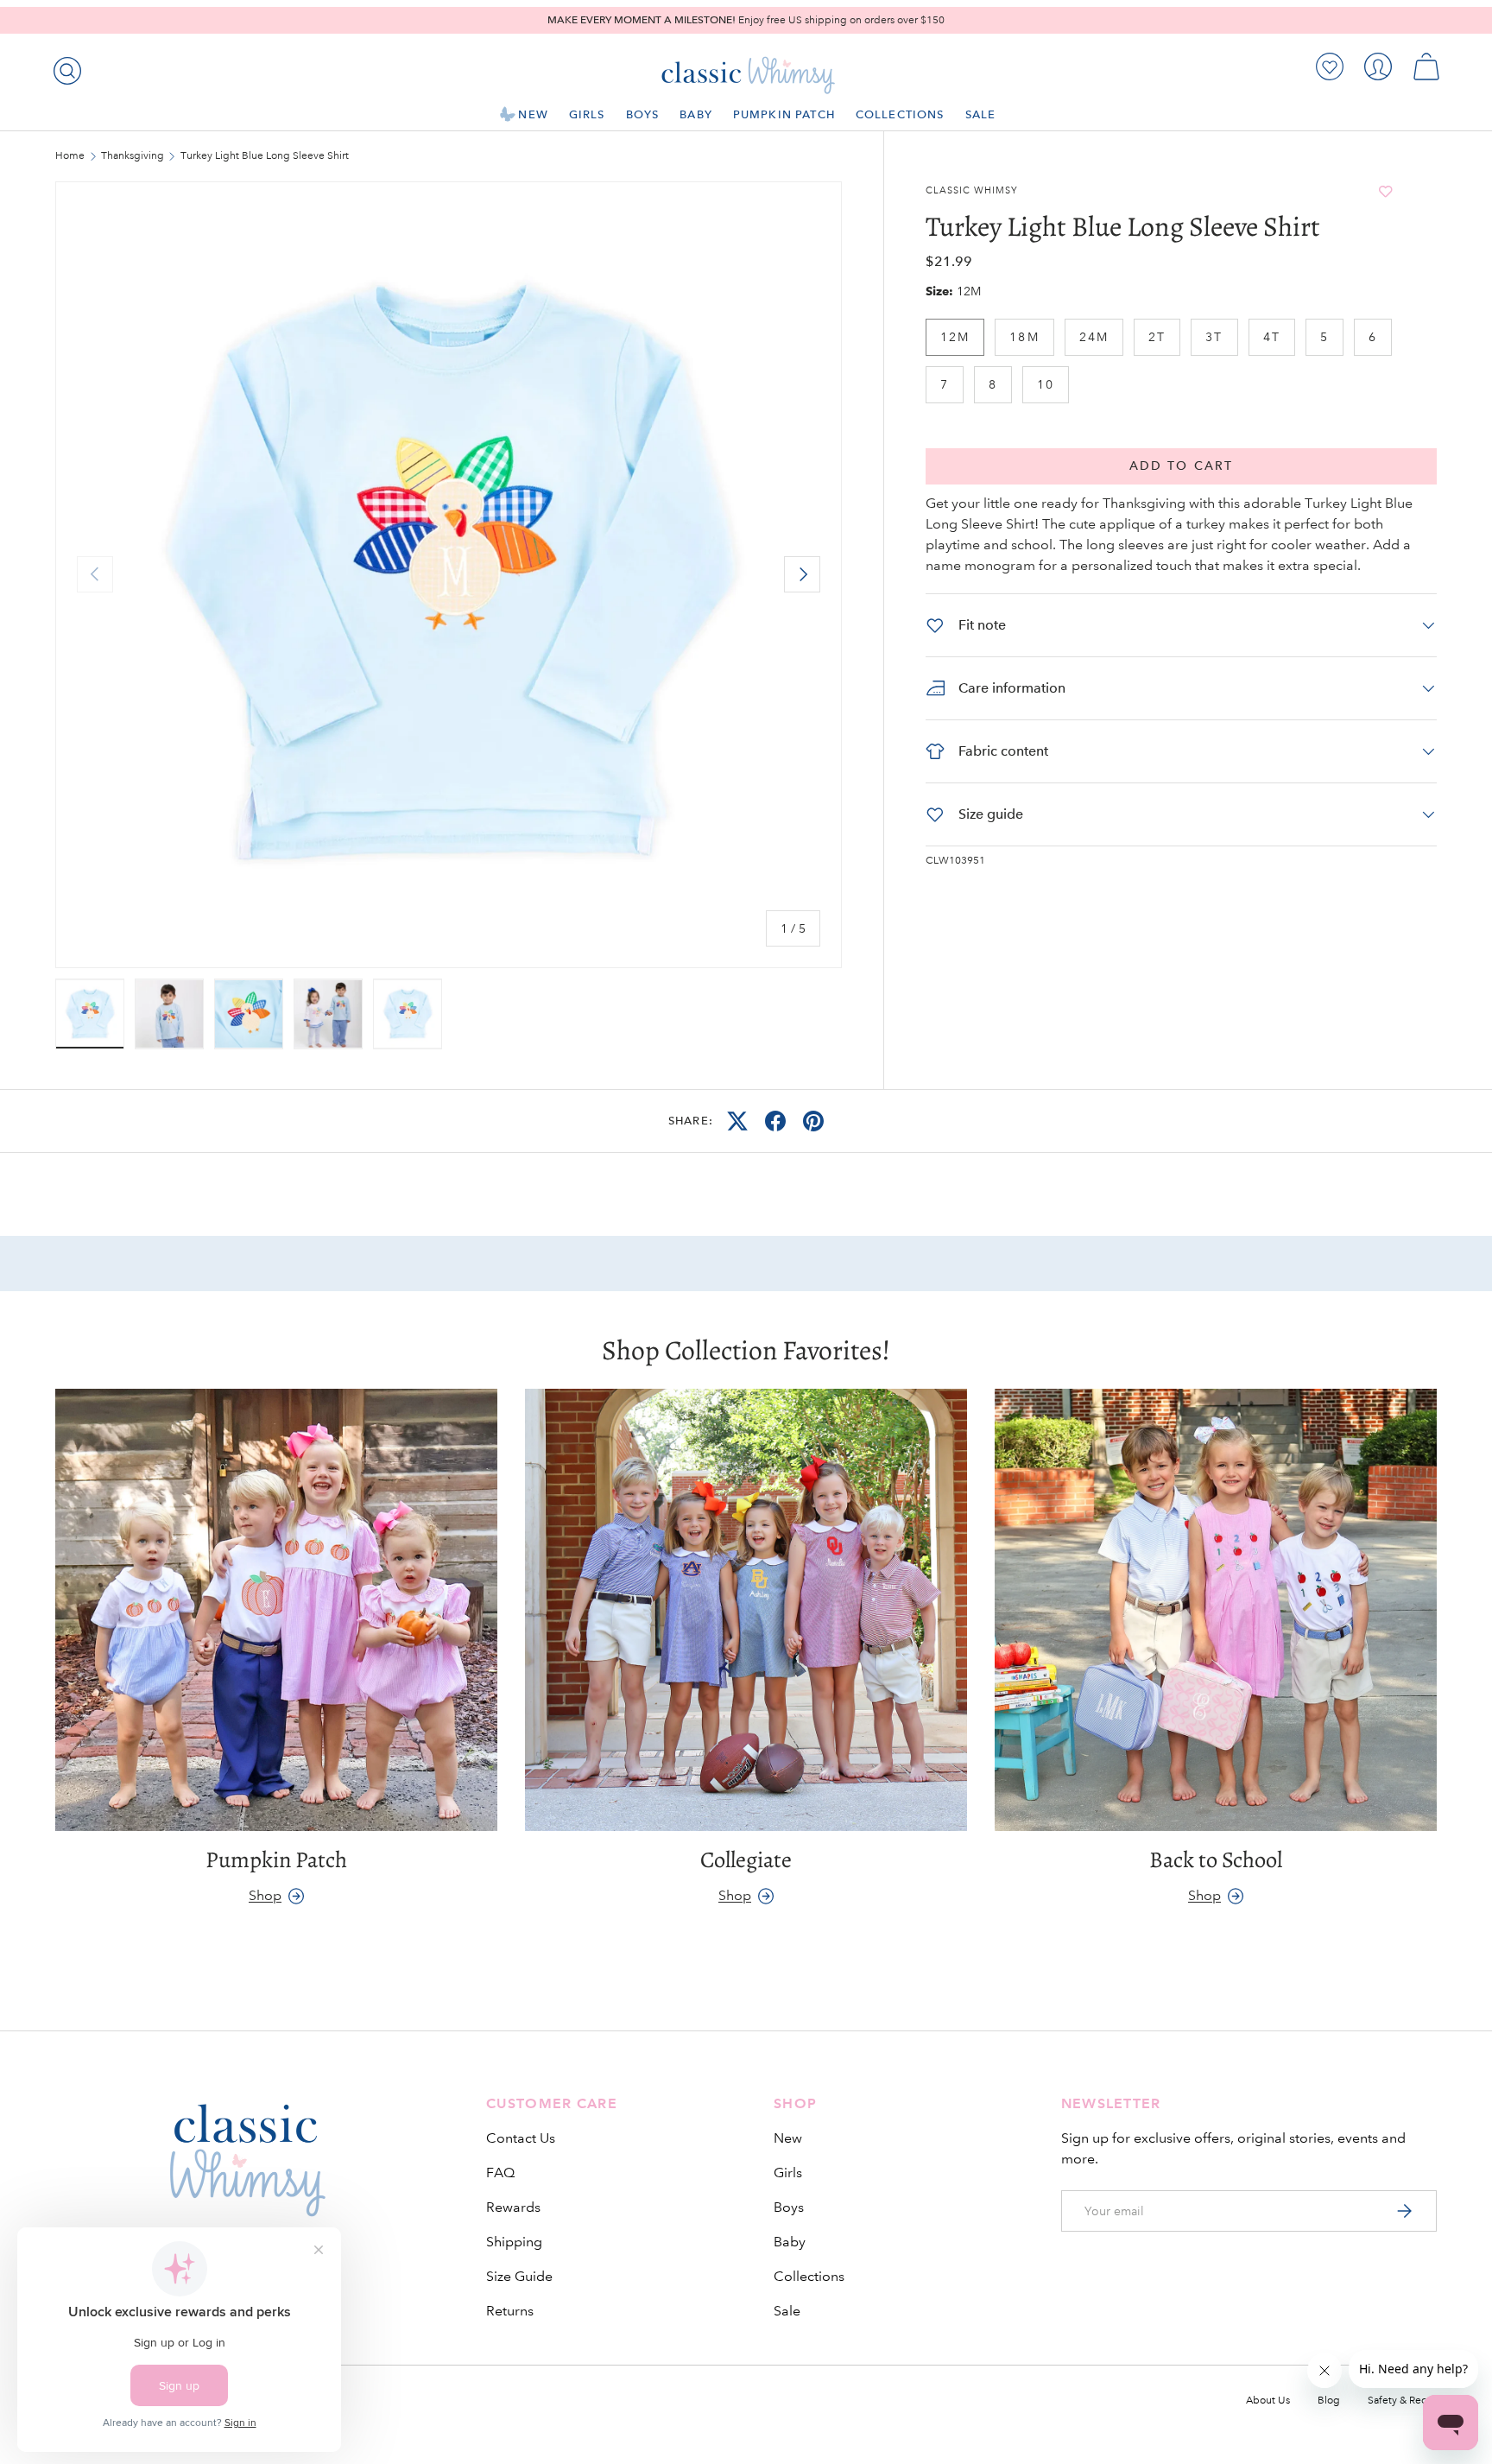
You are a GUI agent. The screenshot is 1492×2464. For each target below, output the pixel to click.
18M (1024, 337)
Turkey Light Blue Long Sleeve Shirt (265, 156)
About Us (1268, 2401)
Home (70, 156)
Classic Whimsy (972, 191)
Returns (510, 2311)
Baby (696, 114)
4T (1272, 337)
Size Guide (519, 2276)
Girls (587, 114)
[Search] (64, 67)
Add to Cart (1181, 466)
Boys (643, 114)
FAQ (500, 2173)
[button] (1426, 67)
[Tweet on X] (737, 1121)
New (533, 114)
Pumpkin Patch (784, 114)
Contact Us (521, 2138)
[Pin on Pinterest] (813, 1121)
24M (1094, 337)
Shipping (514, 2242)
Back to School (1216, 1859)
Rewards (513, 2207)
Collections (900, 114)
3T (1214, 337)
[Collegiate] (746, 1610)
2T (1157, 337)
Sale (981, 114)
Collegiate (746, 1859)
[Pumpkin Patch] (276, 1610)
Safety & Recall (1402, 2401)
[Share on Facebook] (775, 1121)
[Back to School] (1216, 1610)
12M (955, 337)
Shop (265, 1895)
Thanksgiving (133, 156)
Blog (1329, 2401)
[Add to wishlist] (1386, 191)
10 (1046, 384)
